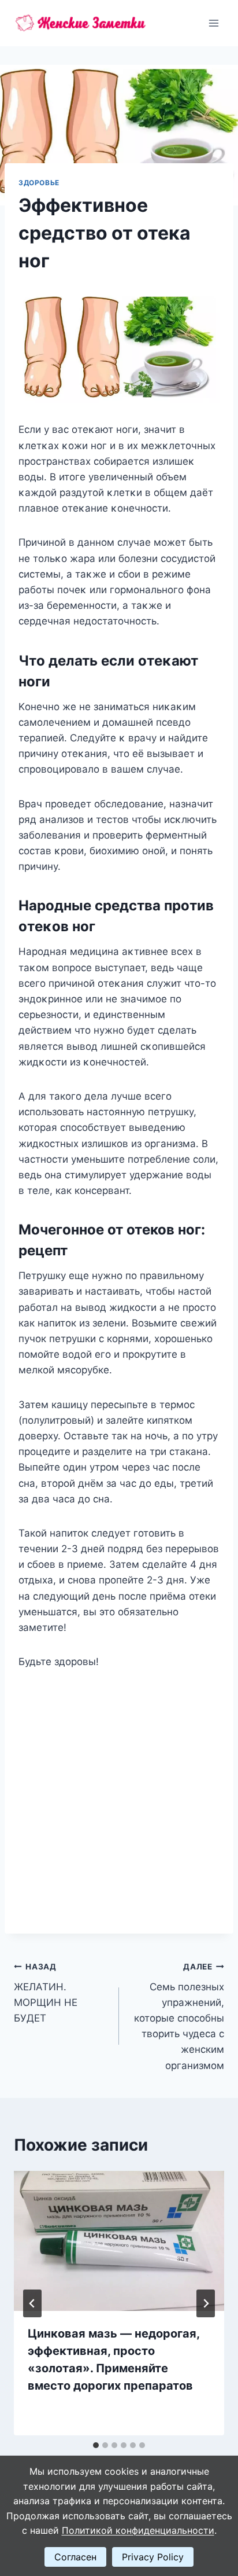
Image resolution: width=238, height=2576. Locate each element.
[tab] (96, 2445)
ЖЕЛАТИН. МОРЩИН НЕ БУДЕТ (46, 1993)
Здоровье (39, 183)
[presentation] (119, 2241)
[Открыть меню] (213, 23)
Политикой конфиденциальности (138, 2530)
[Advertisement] (119, 1795)
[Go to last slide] (32, 2303)
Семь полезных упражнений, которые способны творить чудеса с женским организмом (179, 2017)
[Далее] (206, 2303)
